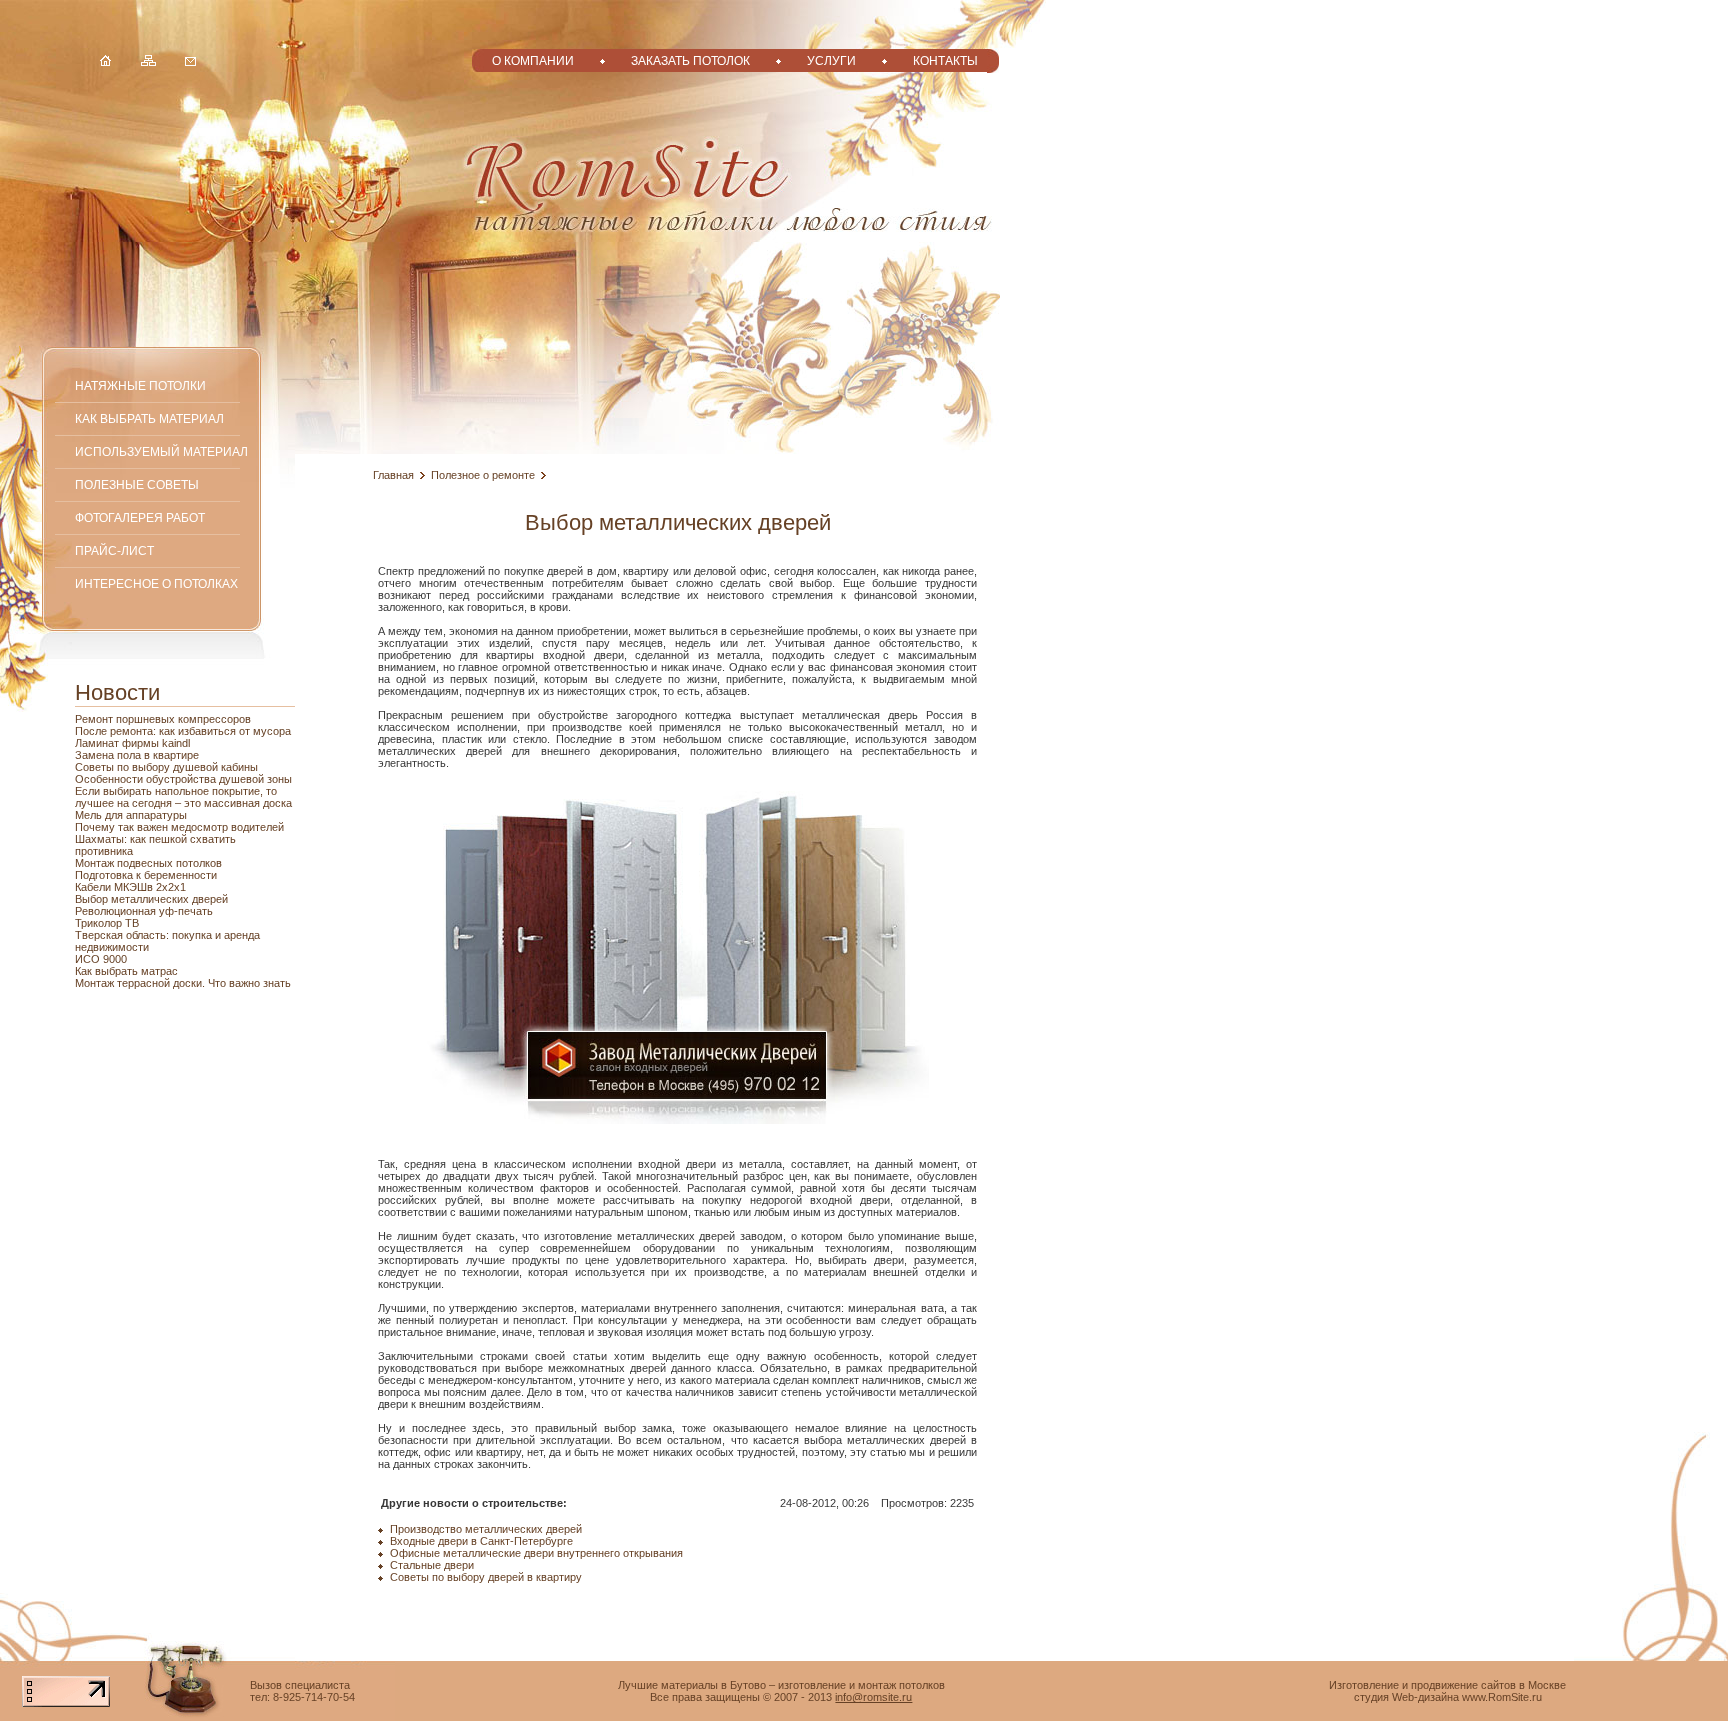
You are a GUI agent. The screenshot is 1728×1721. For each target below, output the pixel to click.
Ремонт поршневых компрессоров (163, 719)
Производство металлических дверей (486, 1529)
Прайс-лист (114, 550)
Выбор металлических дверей (151, 899)
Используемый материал (161, 451)
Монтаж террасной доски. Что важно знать (183, 983)
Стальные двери (432, 1565)
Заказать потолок (690, 60)
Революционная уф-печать (144, 911)
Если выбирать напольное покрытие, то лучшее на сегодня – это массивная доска (183, 797)
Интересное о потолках (156, 583)
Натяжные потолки (140, 385)
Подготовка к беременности (146, 875)
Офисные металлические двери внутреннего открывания (536, 1553)
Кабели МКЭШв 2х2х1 (130, 887)
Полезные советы (137, 484)
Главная (393, 475)
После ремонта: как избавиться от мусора (183, 731)
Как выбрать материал (149, 418)
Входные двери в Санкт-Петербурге (481, 1541)
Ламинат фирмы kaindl (132, 743)
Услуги (831, 60)
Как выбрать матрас (126, 971)
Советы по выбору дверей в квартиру (486, 1577)
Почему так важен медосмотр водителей (179, 827)
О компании (533, 60)
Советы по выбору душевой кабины (166, 767)
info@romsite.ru (873, 1697)
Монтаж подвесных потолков (148, 863)
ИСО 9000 (101, 959)
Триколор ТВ (107, 923)
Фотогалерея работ (140, 517)
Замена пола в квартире (137, 755)
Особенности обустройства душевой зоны (183, 779)
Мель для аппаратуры (131, 815)
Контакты (945, 60)
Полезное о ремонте (483, 475)
